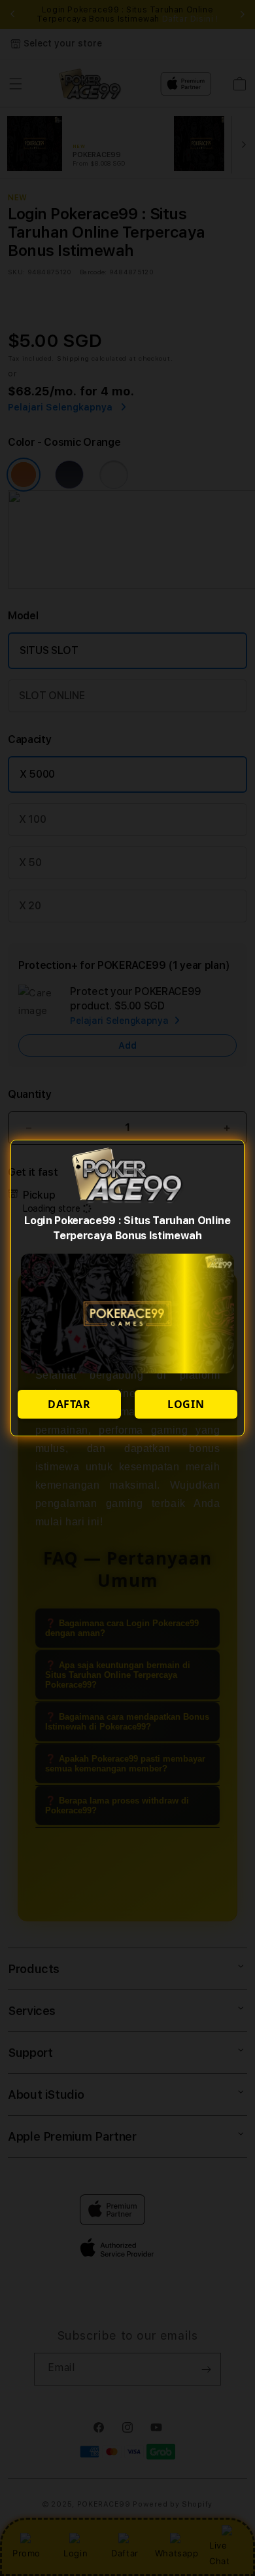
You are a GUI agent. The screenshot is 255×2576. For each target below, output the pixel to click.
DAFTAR (69, 1404)
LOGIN (186, 1404)
